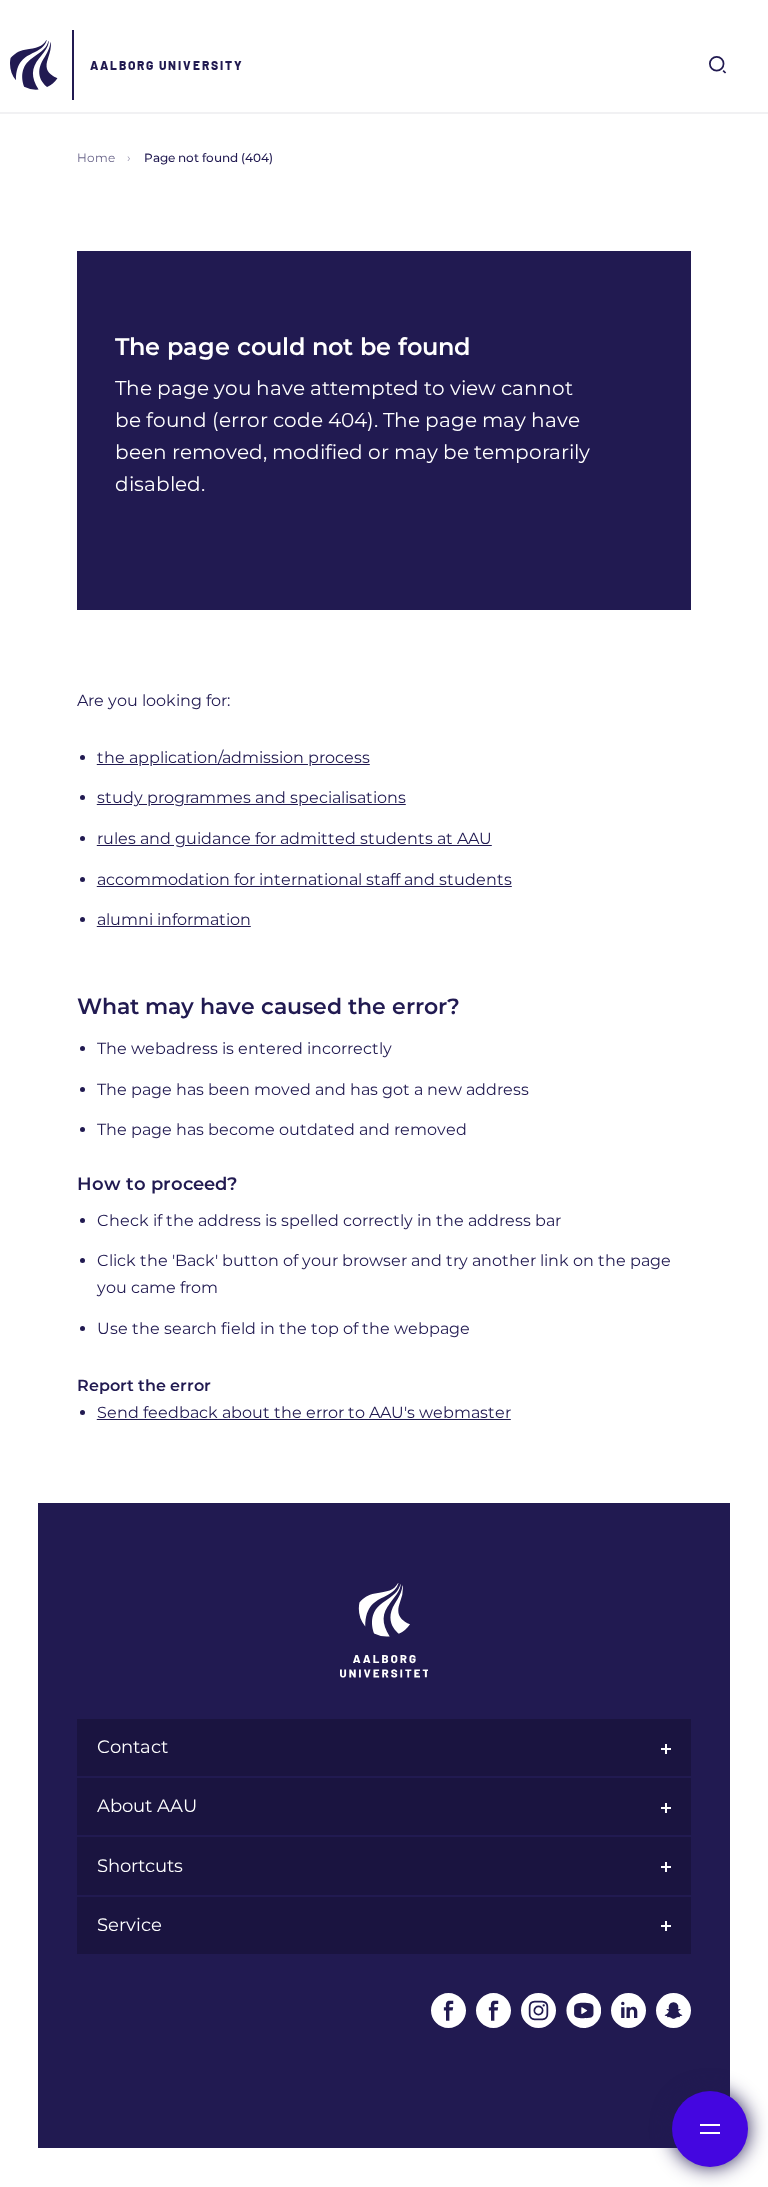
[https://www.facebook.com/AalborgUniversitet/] (448, 2010)
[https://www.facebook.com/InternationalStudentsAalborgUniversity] (493, 2010)
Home (96, 157)
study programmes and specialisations (251, 797)
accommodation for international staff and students (304, 879)
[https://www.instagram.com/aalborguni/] (538, 2010)
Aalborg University (167, 65)
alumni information (174, 919)
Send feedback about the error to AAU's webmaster (304, 1412)
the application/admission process (233, 757)
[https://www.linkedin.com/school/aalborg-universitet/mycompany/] (628, 2010)
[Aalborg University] (35, 65)
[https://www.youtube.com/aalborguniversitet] (583, 2010)
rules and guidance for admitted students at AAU (294, 838)
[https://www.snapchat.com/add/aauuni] (673, 2010)
